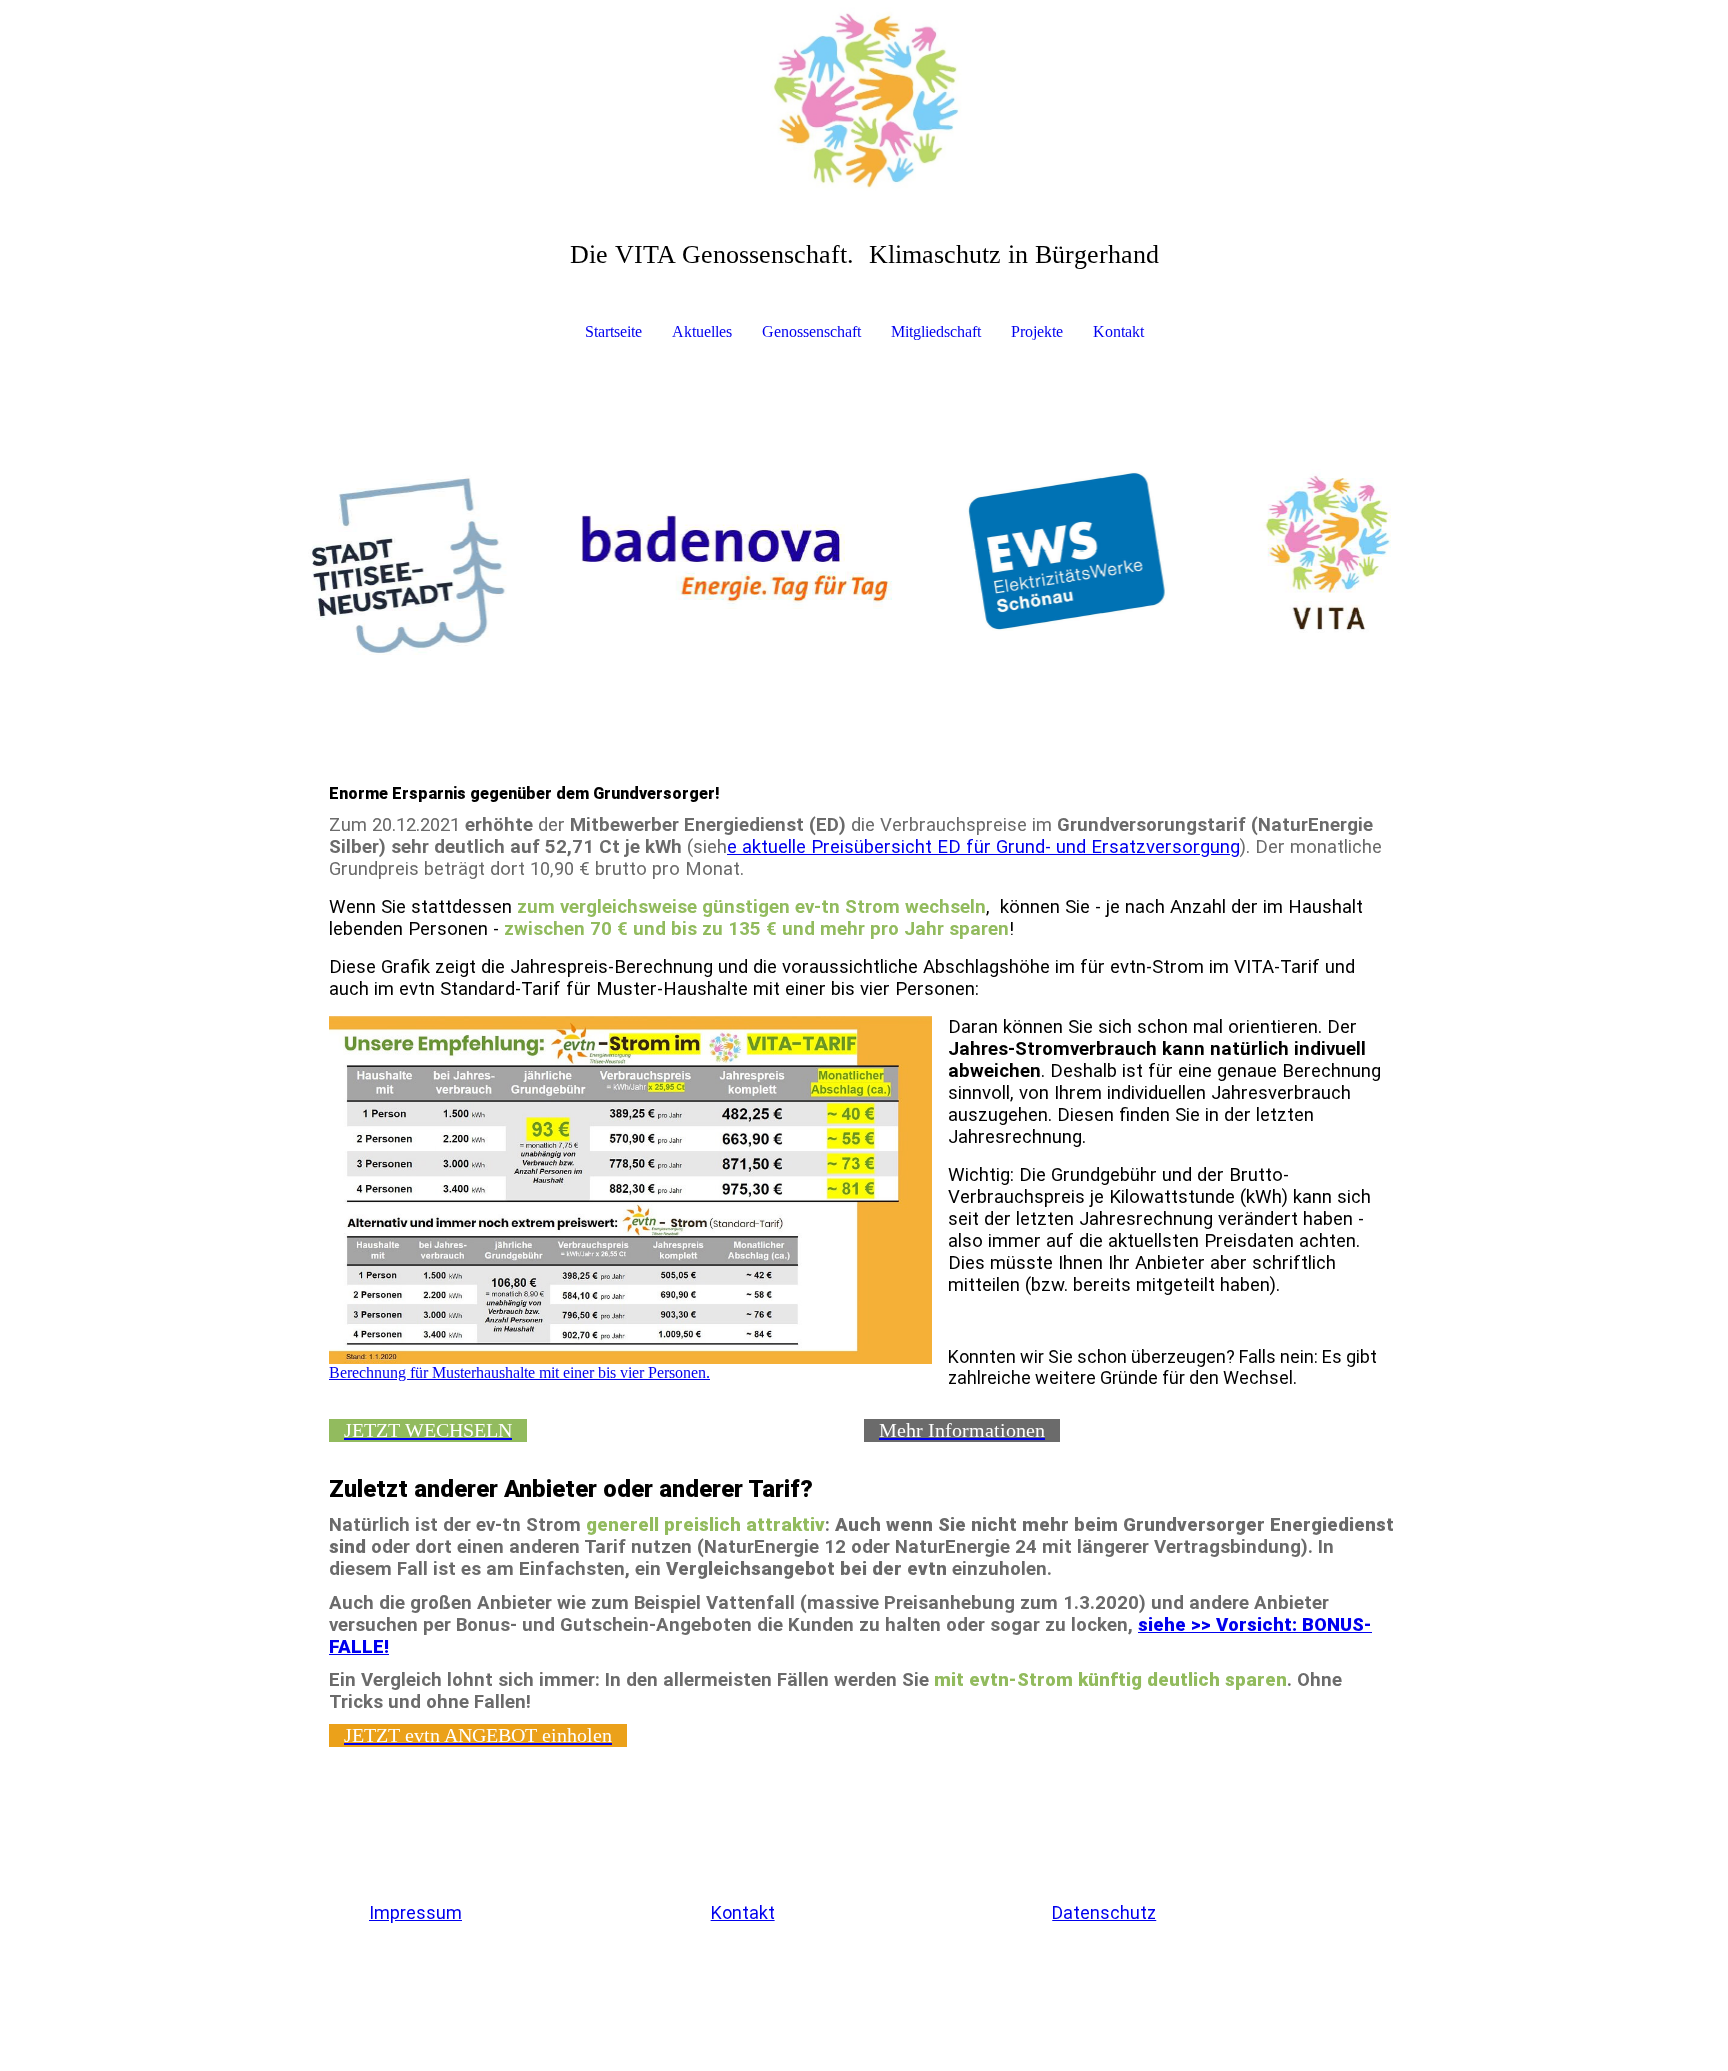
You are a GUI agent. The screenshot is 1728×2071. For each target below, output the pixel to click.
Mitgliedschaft (936, 331)
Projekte (1037, 331)
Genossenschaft (811, 331)
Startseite (613, 331)
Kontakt (1118, 331)
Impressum (415, 1912)
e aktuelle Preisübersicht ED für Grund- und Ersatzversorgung (983, 847)
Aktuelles (702, 331)
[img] (864, 100)
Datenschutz (1104, 1912)
